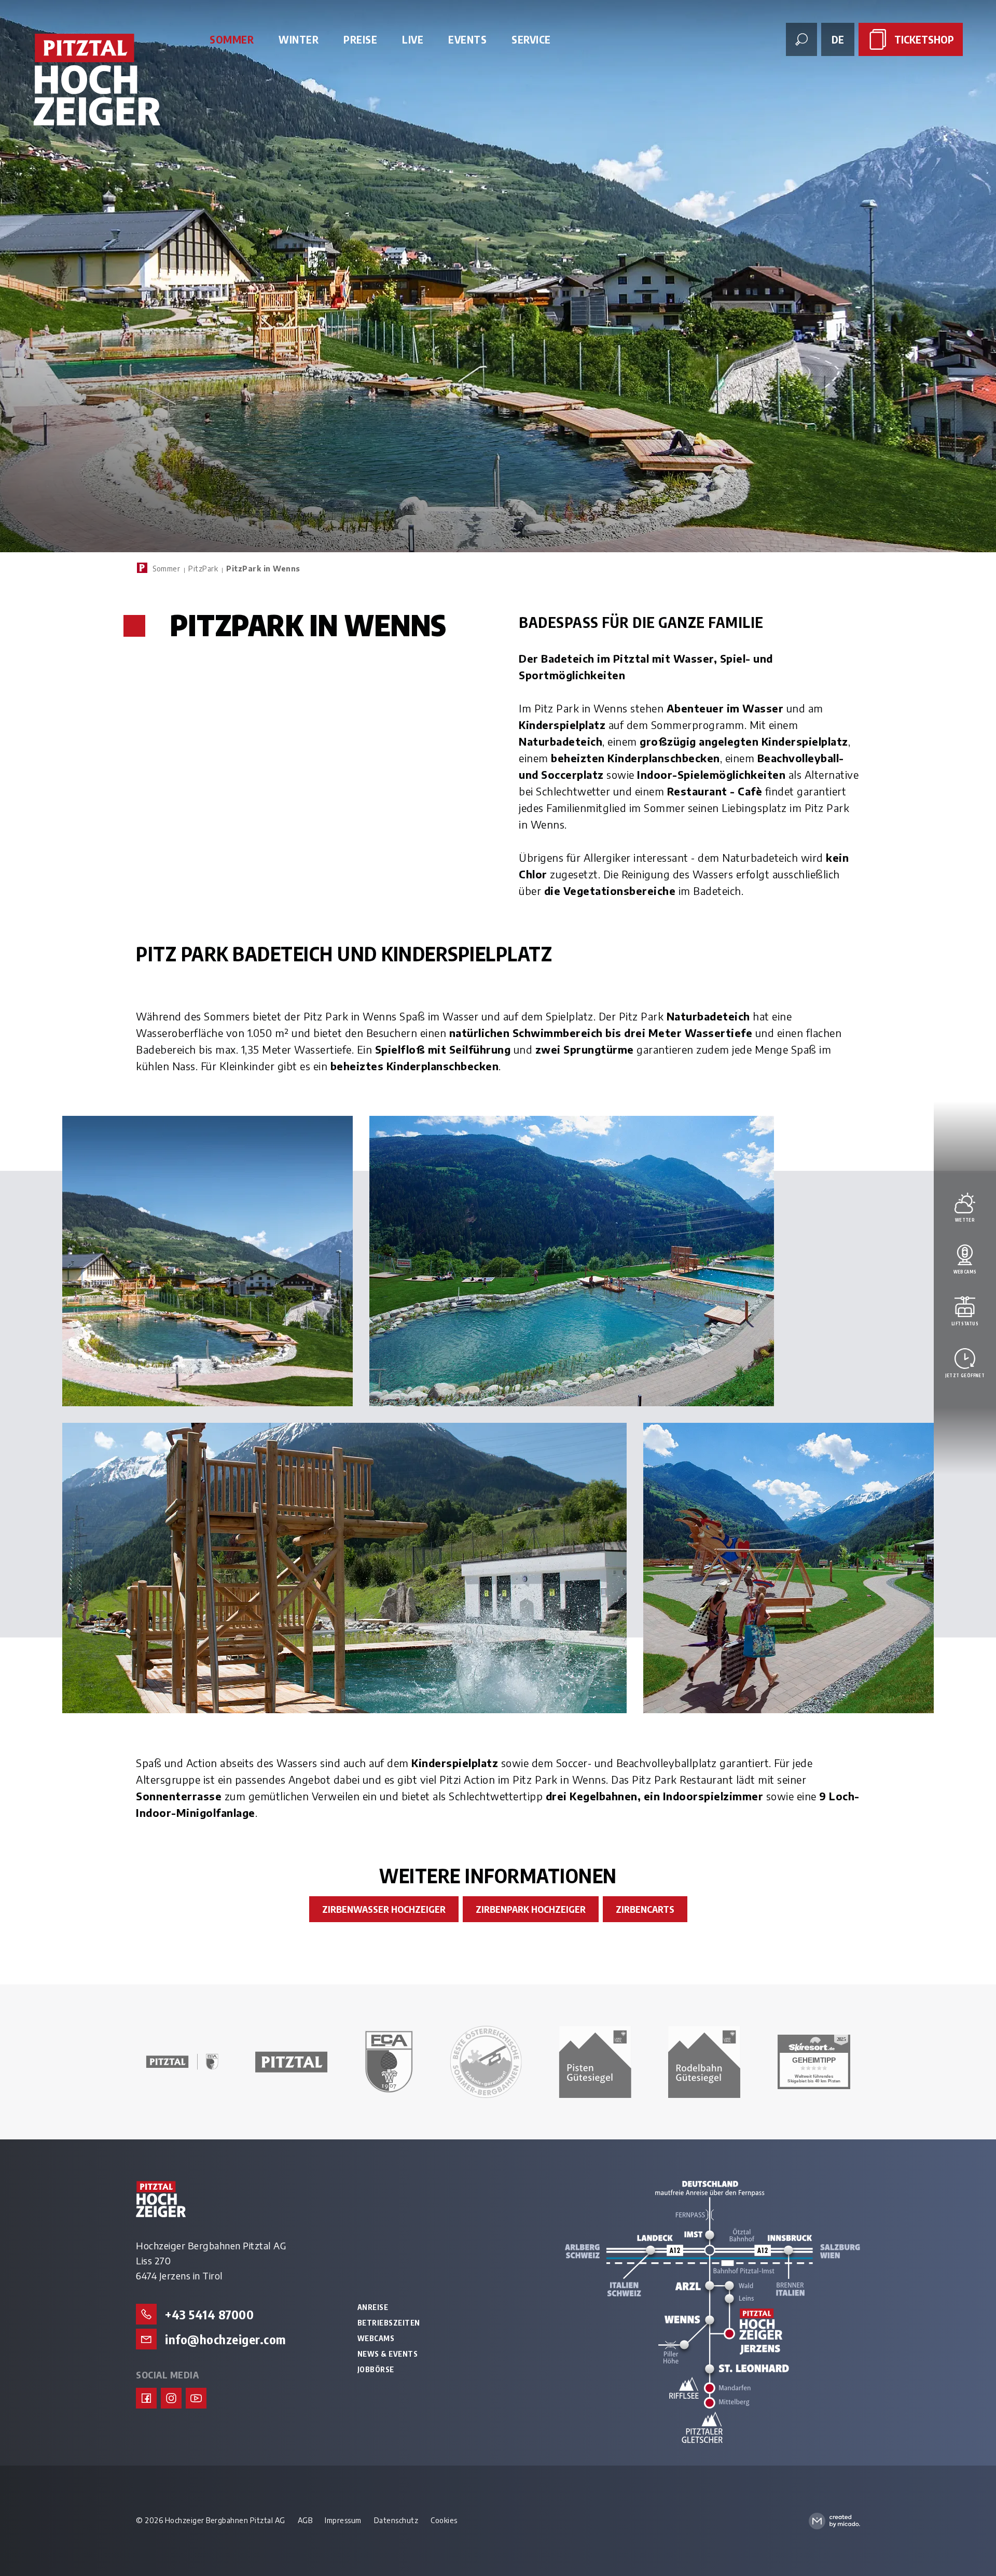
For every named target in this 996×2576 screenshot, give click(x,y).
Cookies (444, 2520)
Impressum (343, 2520)
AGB (305, 2520)
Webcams (376, 2339)
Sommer (166, 569)
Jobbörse (376, 2370)
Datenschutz (396, 2520)
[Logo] (97, 80)
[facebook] (146, 2398)
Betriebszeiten (389, 2323)
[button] (208, 1261)
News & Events (388, 2354)
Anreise (373, 2307)
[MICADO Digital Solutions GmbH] (834, 2521)
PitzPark (203, 569)
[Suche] (801, 39)
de (838, 39)
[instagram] (171, 2398)
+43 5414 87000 (209, 2314)
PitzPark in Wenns (263, 569)
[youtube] (196, 2398)
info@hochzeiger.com (226, 2339)
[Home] (142, 568)
